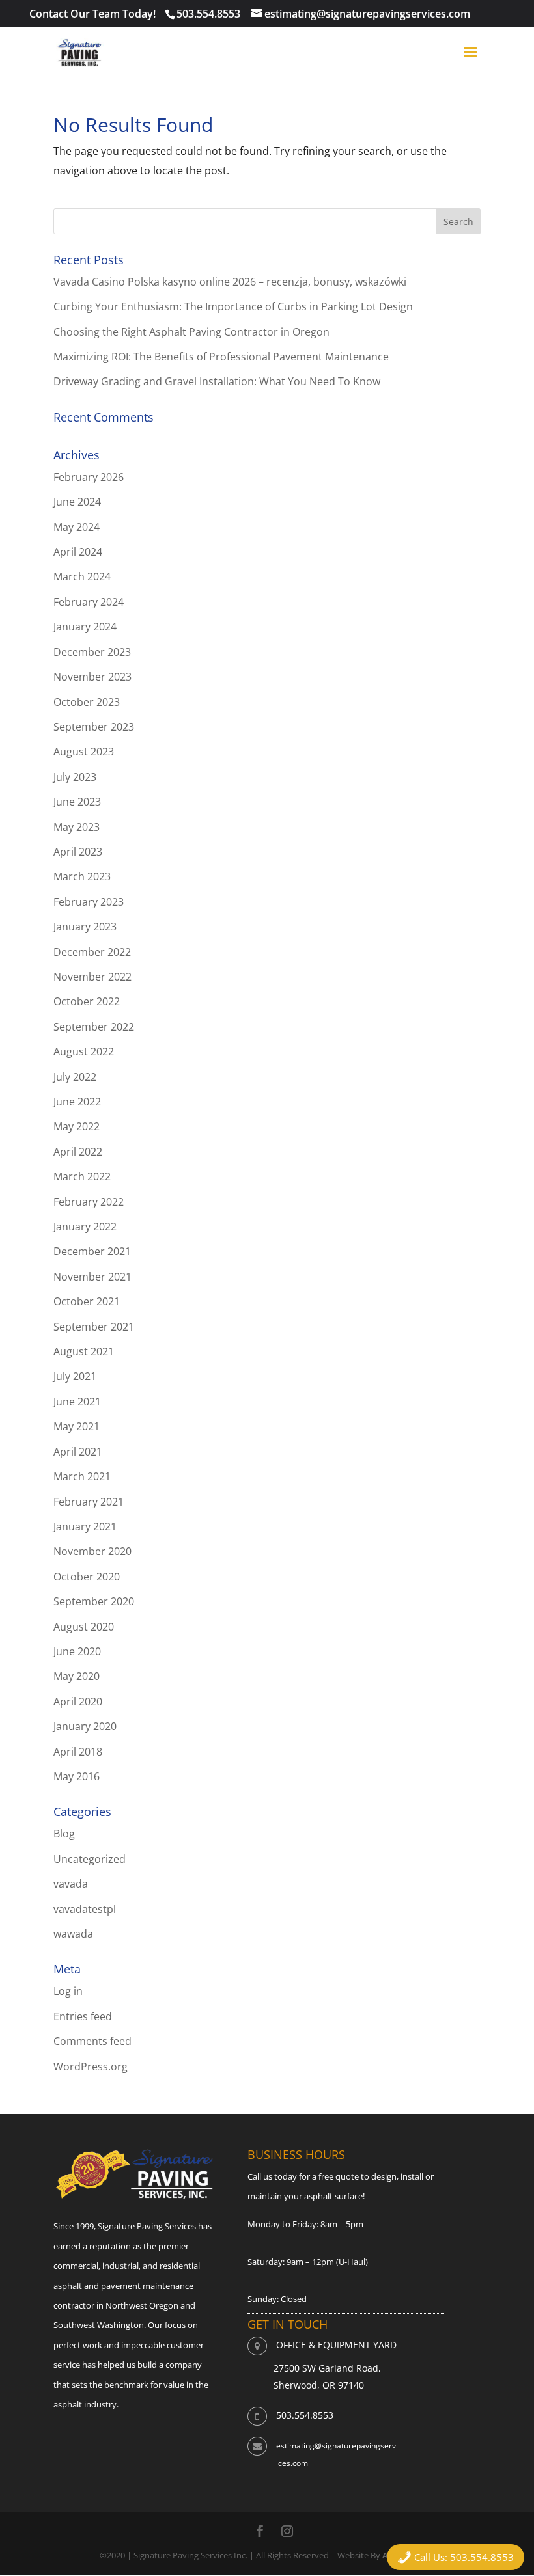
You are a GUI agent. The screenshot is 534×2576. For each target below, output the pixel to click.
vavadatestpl (85, 1909)
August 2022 (84, 1051)
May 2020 (77, 1676)
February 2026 (89, 477)
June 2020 (77, 1651)
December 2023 (92, 652)
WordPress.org (91, 2067)
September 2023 (94, 727)
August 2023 (84, 752)
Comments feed (92, 2041)
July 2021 (75, 1376)
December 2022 (92, 952)
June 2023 (77, 802)
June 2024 (77, 502)
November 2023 (92, 677)
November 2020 (92, 1551)
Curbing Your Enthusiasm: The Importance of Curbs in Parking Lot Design (233, 306)
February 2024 (89, 602)
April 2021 (78, 1452)
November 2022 (92, 977)
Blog (64, 1834)
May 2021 (77, 1426)
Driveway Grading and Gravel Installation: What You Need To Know (217, 381)
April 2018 (78, 1752)
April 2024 (78, 552)
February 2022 (89, 1202)
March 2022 (82, 1176)
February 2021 (89, 1502)
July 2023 (75, 777)
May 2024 (77, 527)
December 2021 (92, 1251)
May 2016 (77, 1776)
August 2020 (84, 1627)
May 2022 (77, 1126)
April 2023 (78, 852)
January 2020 (85, 1726)
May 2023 (77, 827)
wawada (73, 1934)
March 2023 (82, 876)
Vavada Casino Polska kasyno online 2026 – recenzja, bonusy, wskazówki (230, 282)
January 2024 (85, 627)
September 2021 (94, 1327)
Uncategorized (90, 1859)
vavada (71, 1884)
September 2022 (94, 1027)
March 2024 (82, 576)
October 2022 (87, 1001)
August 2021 (84, 1351)
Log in (68, 1991)
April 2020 (78, 1702)
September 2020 (94, 1601)
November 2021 (92, 1277)
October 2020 (87, 1577)
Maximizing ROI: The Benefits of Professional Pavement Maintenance (221, 357)
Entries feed (83, 2016)
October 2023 (87, 702)
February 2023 (89, 902)
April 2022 (78, 1152)
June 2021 (77, 1402)
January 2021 (85, 1526)
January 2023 (85, 927)
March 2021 (82, 1476)
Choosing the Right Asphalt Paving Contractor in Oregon (191, 332)
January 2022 (85, 1227)
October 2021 (87, 1301)
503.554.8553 (208, 14)
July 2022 (75, 1077)
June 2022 (77, 1102)
